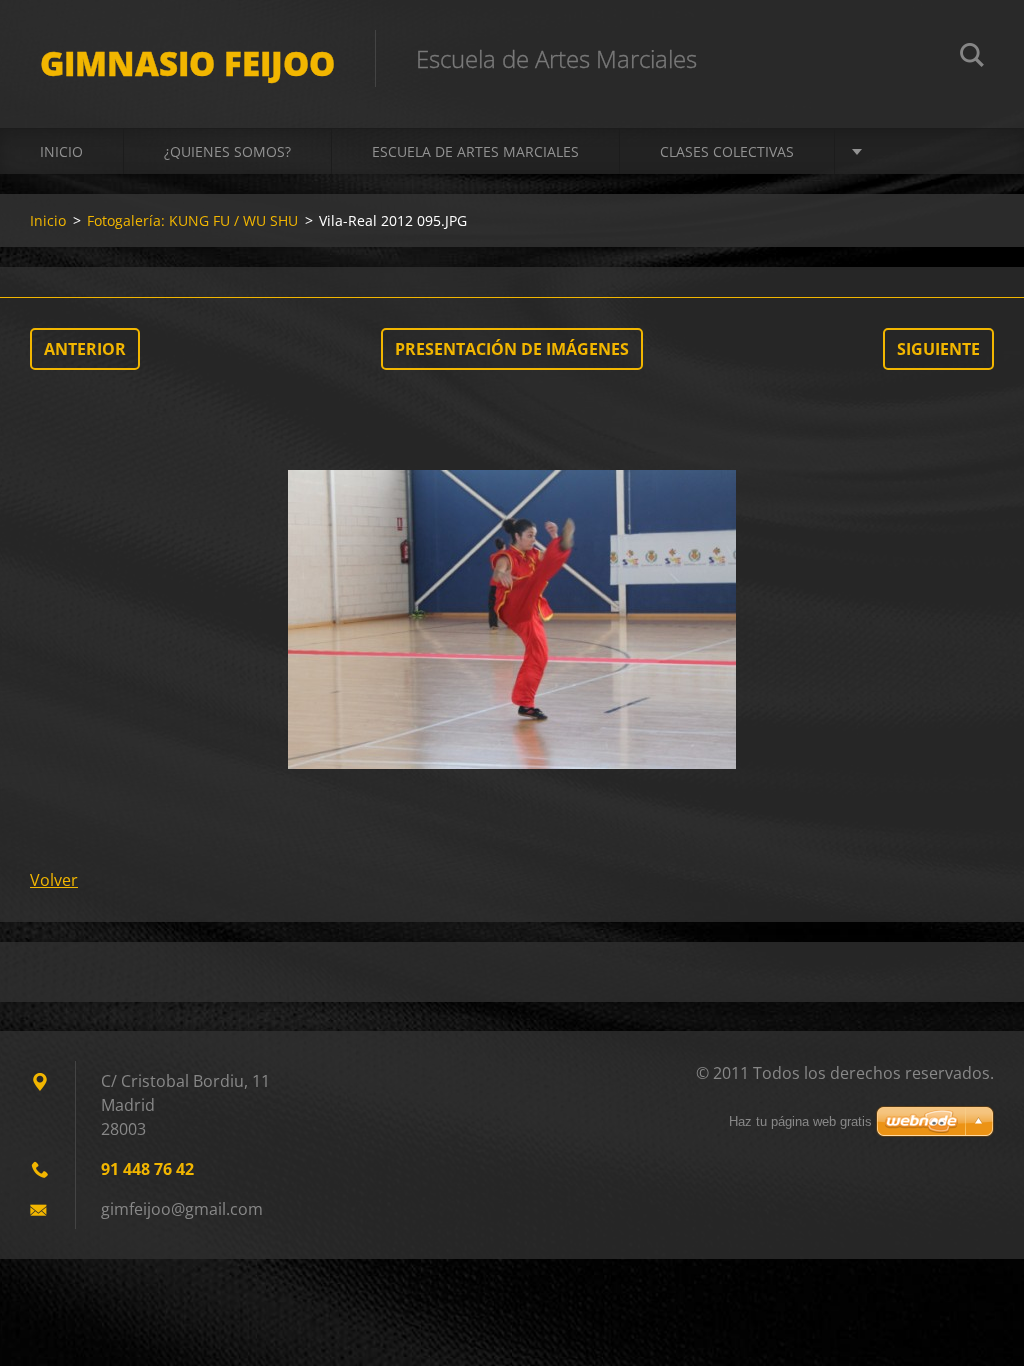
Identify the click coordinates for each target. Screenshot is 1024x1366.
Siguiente (938, 349)
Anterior (85, 349)
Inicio (61, 151)
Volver (54, 880)
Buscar (972, 58)
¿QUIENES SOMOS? (227, 151)
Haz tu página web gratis (800, 1121)
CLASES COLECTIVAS (727, 151)
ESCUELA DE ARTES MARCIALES (475, 151)
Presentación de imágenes (512, 349)
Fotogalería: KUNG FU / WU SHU (192, 220)
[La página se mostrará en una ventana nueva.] (512, 619)
